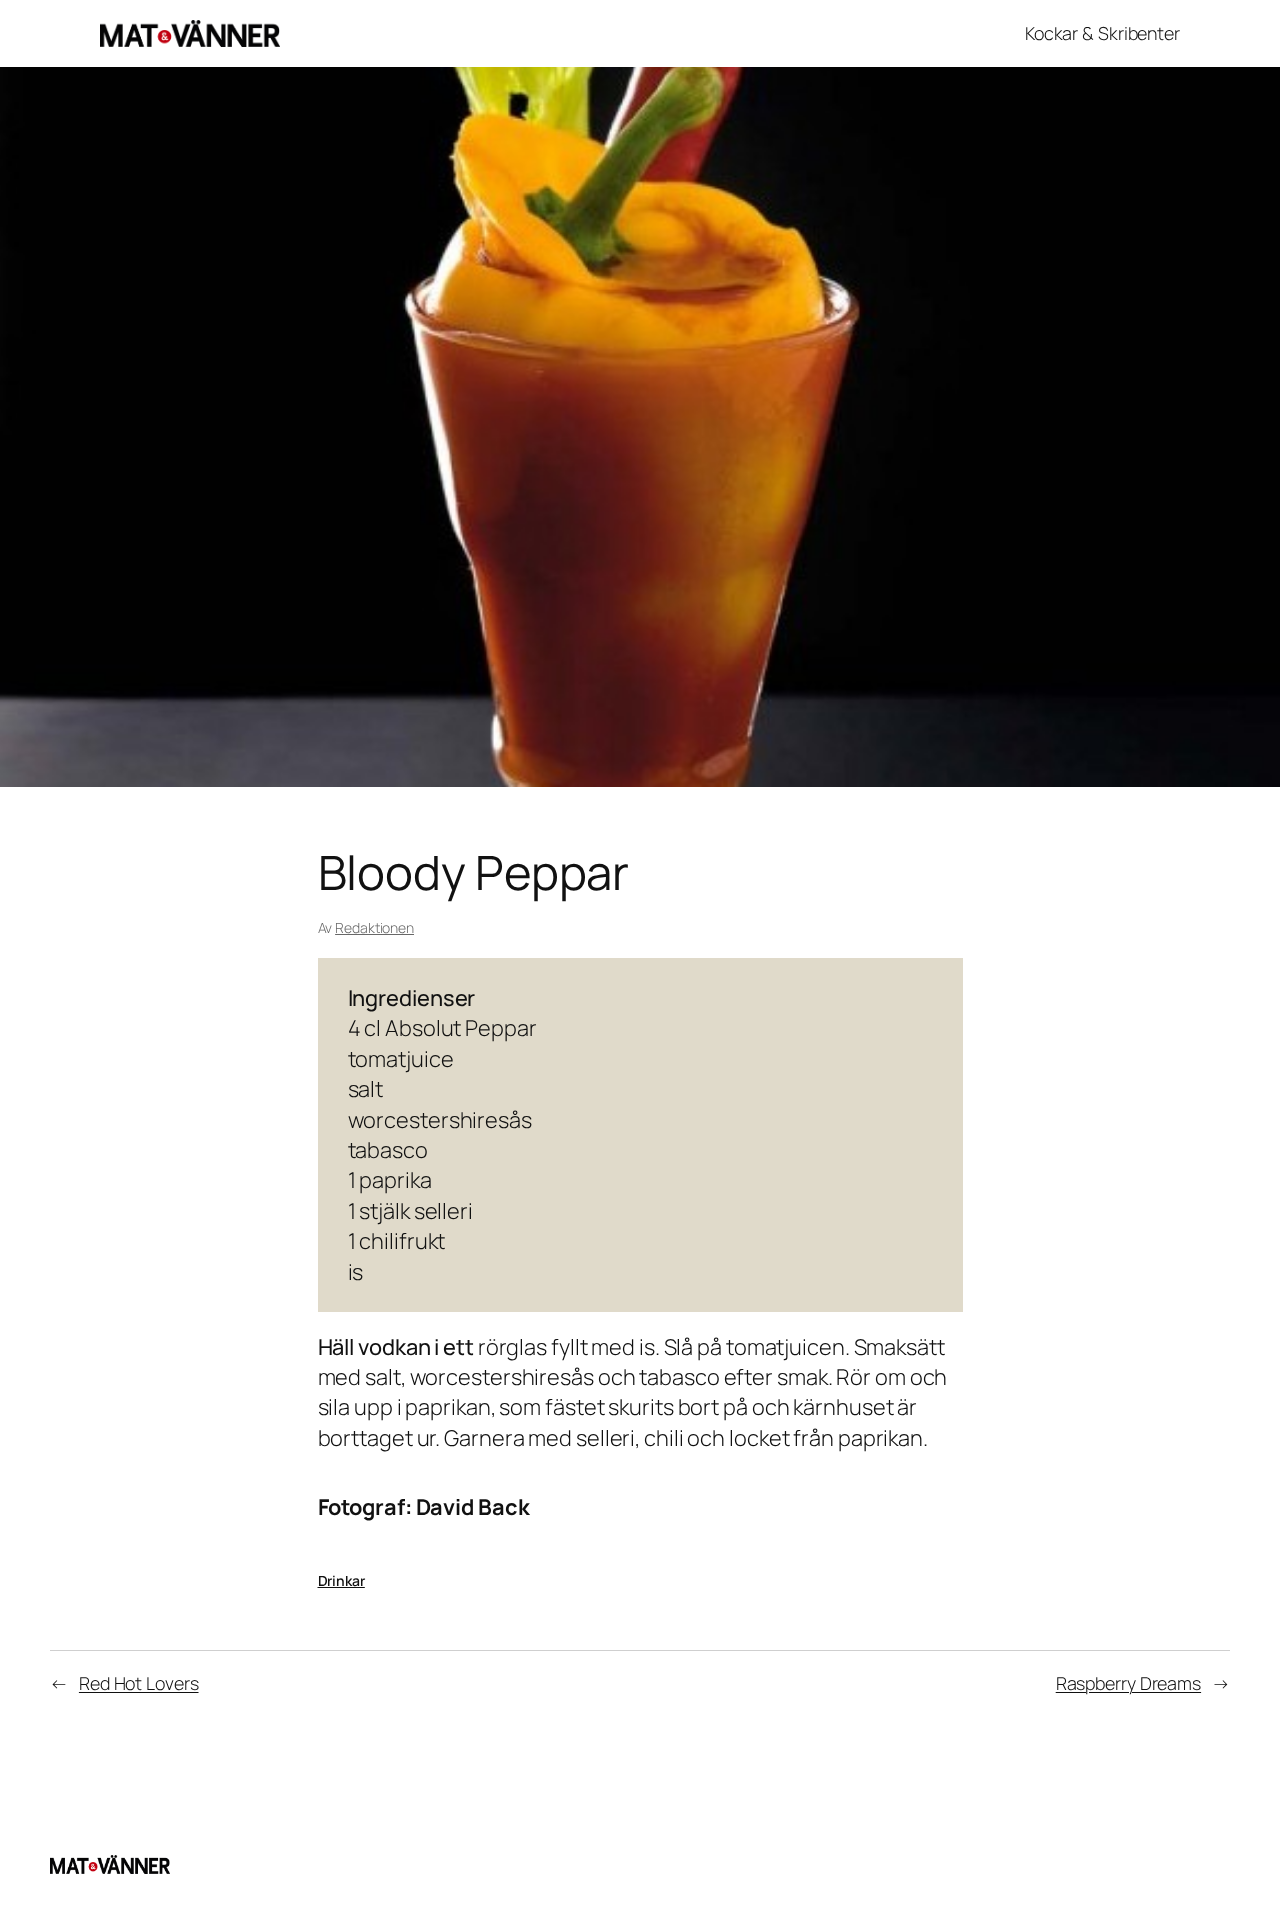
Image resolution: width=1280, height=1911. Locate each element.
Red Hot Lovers (139, 1683)
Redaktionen (374, 927)
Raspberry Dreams (1128, 1683)
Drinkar (341, 1580)
